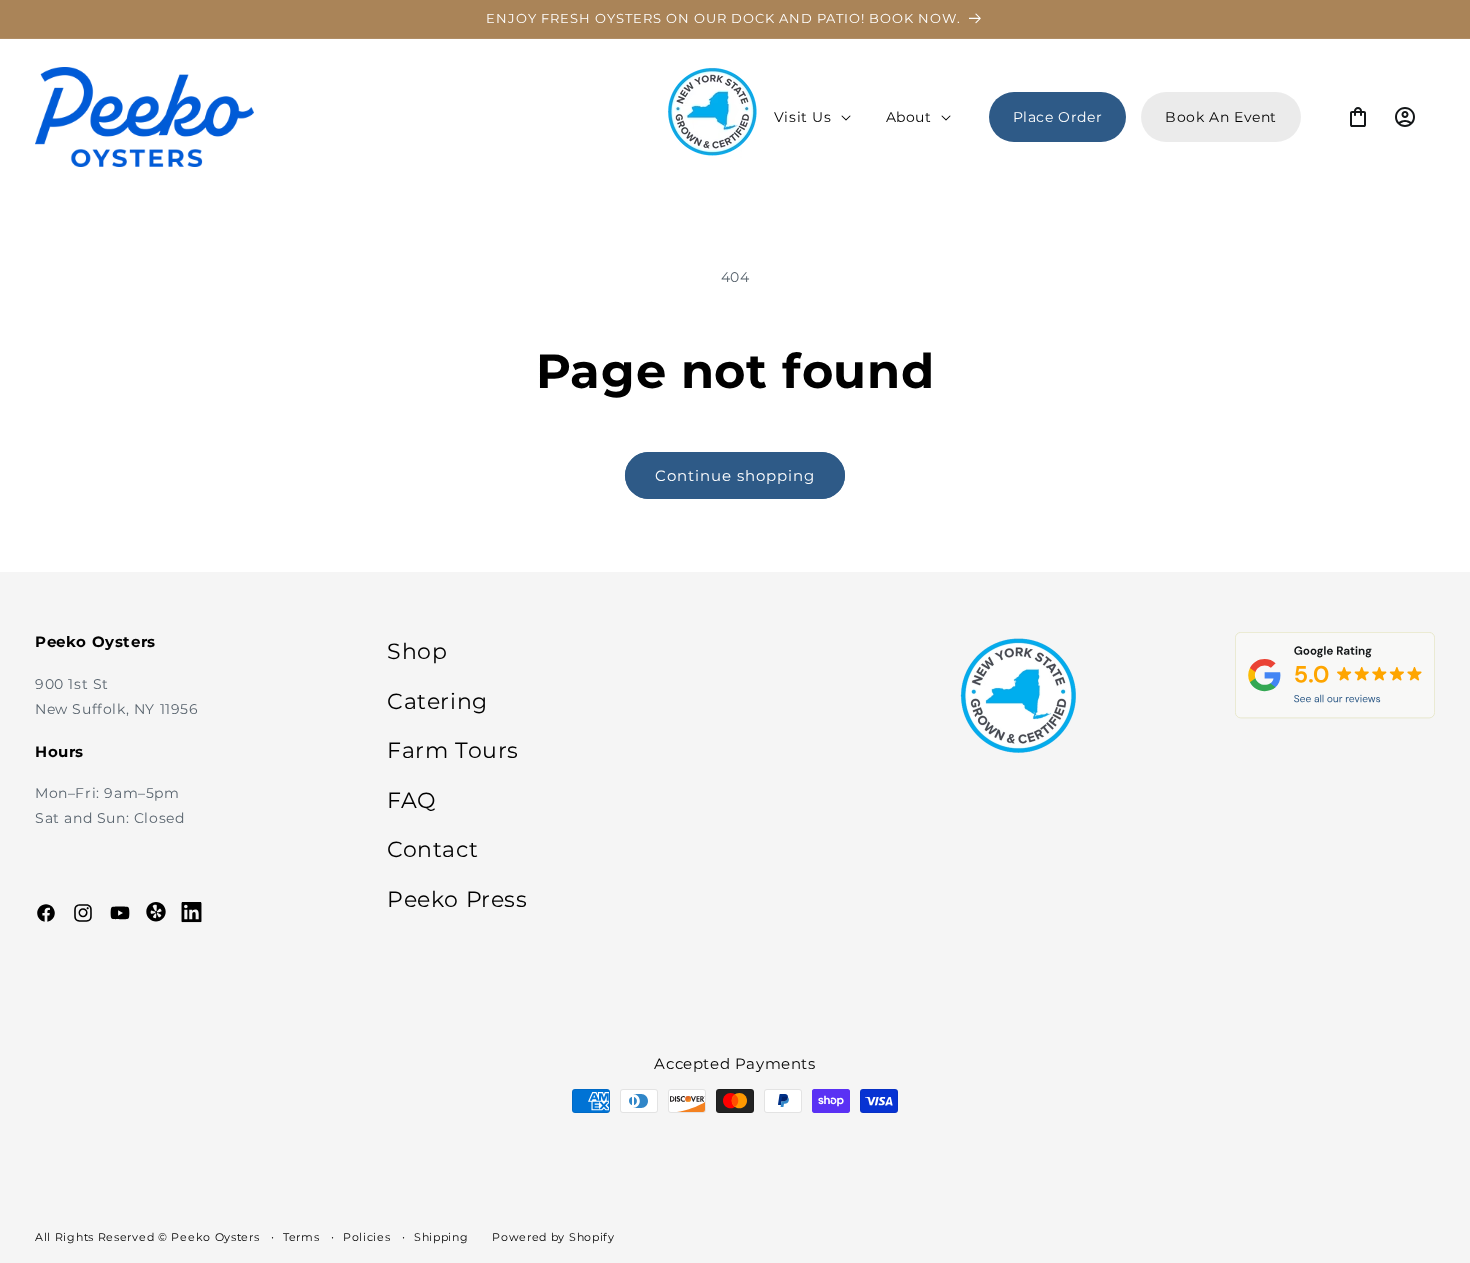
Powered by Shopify (553, 1238)
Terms (301, 1237)
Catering (437, 700)
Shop (417, 651)
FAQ (411, 799)
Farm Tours (453, 750)
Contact (432, 849)
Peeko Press (457, 899)
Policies (367, 1237)
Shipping (441, 1237)
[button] (810, 117)
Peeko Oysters (215, 1238)
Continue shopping (735, 475)
